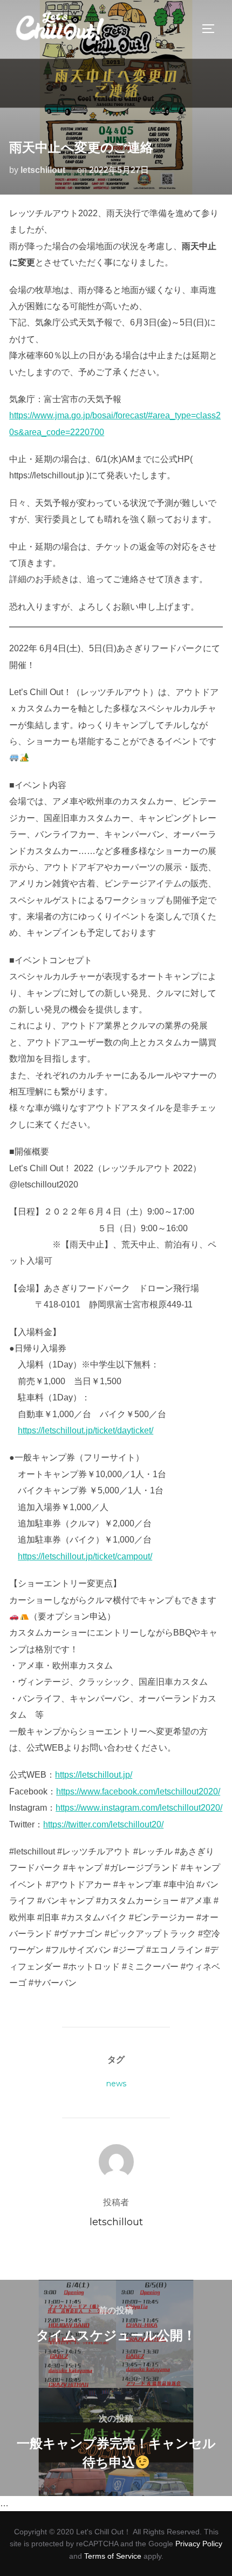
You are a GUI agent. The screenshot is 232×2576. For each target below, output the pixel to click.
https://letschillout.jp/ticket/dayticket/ (86, 1430)
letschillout (43, 170)
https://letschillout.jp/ (94, 1775)
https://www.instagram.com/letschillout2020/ (139, 1808)
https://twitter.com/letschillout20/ (103, 1824)
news (116, 2084)
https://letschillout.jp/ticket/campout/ (85, 1556)
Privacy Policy (199, 2544)
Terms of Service (113, 2556)
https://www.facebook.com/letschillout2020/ (138, 1791)
